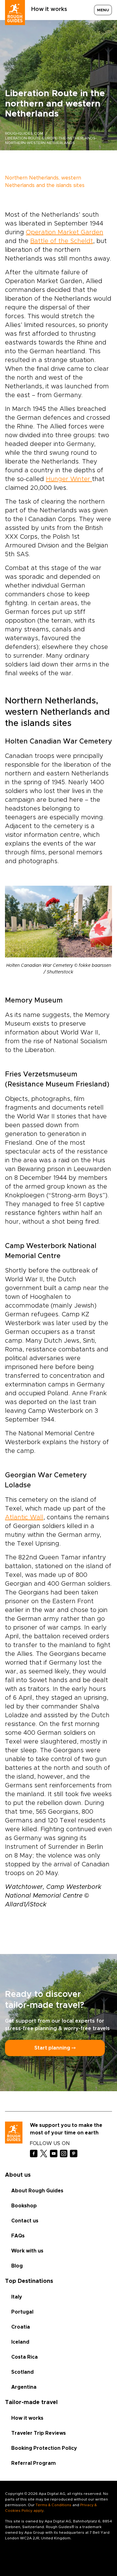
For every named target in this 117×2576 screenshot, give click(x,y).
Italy (17, 2297)
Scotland (22, 2372)
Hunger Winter (69, 479)
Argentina (24, 2387)
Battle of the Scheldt (62, 241)
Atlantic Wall (24, 1517)
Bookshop (24, 2206)
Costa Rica (24, 2357)
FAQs (18, 2236)
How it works (49, 9)
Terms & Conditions (54, 2505)
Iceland (20, 2342)
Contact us (25, 2221)
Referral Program (34, 2463)
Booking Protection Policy (44, 2448)
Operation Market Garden (65, 232)
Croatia (21, 2327)
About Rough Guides (37, 2191)
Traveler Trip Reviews (39, 2433)
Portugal (22, 2312)
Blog (17, 2266)
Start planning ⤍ (55, 2048)
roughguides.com (24, 133)
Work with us (27, 2251)
